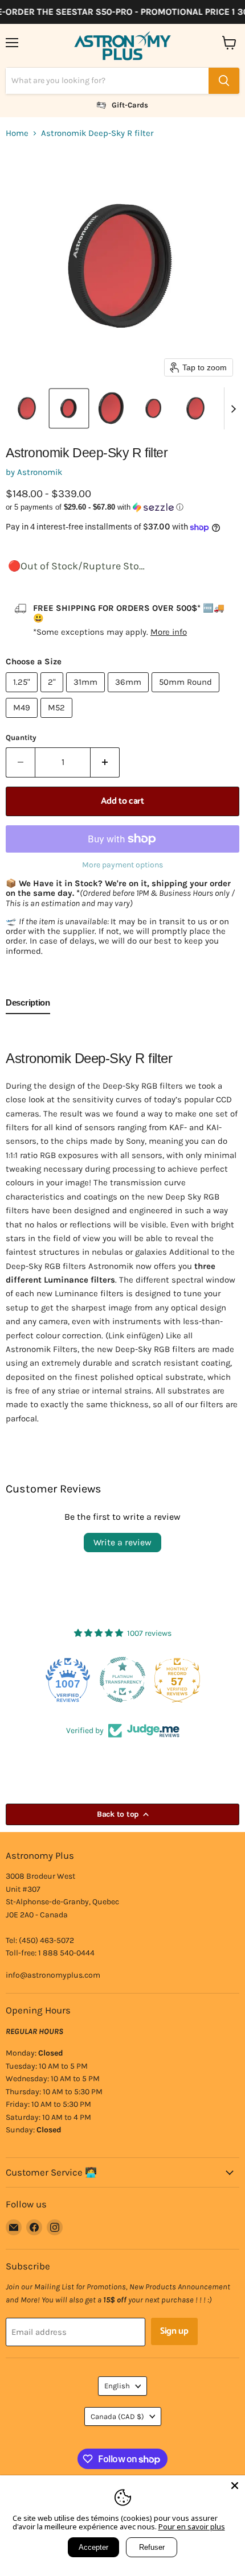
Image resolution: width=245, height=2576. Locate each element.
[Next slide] (233, 408)
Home (17, 133)
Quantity (21, 737)
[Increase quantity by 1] (105, 762)
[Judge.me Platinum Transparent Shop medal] (68, 1680)
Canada (117, 2416)
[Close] (235, 2486)
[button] (27, 408)
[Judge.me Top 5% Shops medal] (177, 1680)
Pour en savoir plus (192, 2527)
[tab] (28, 1005)
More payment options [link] (122, 865)
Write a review (122, 1542)
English (117, 2386)
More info (169, 632)
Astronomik (40, 472)
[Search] (224, 81)
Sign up (174, 2331)
